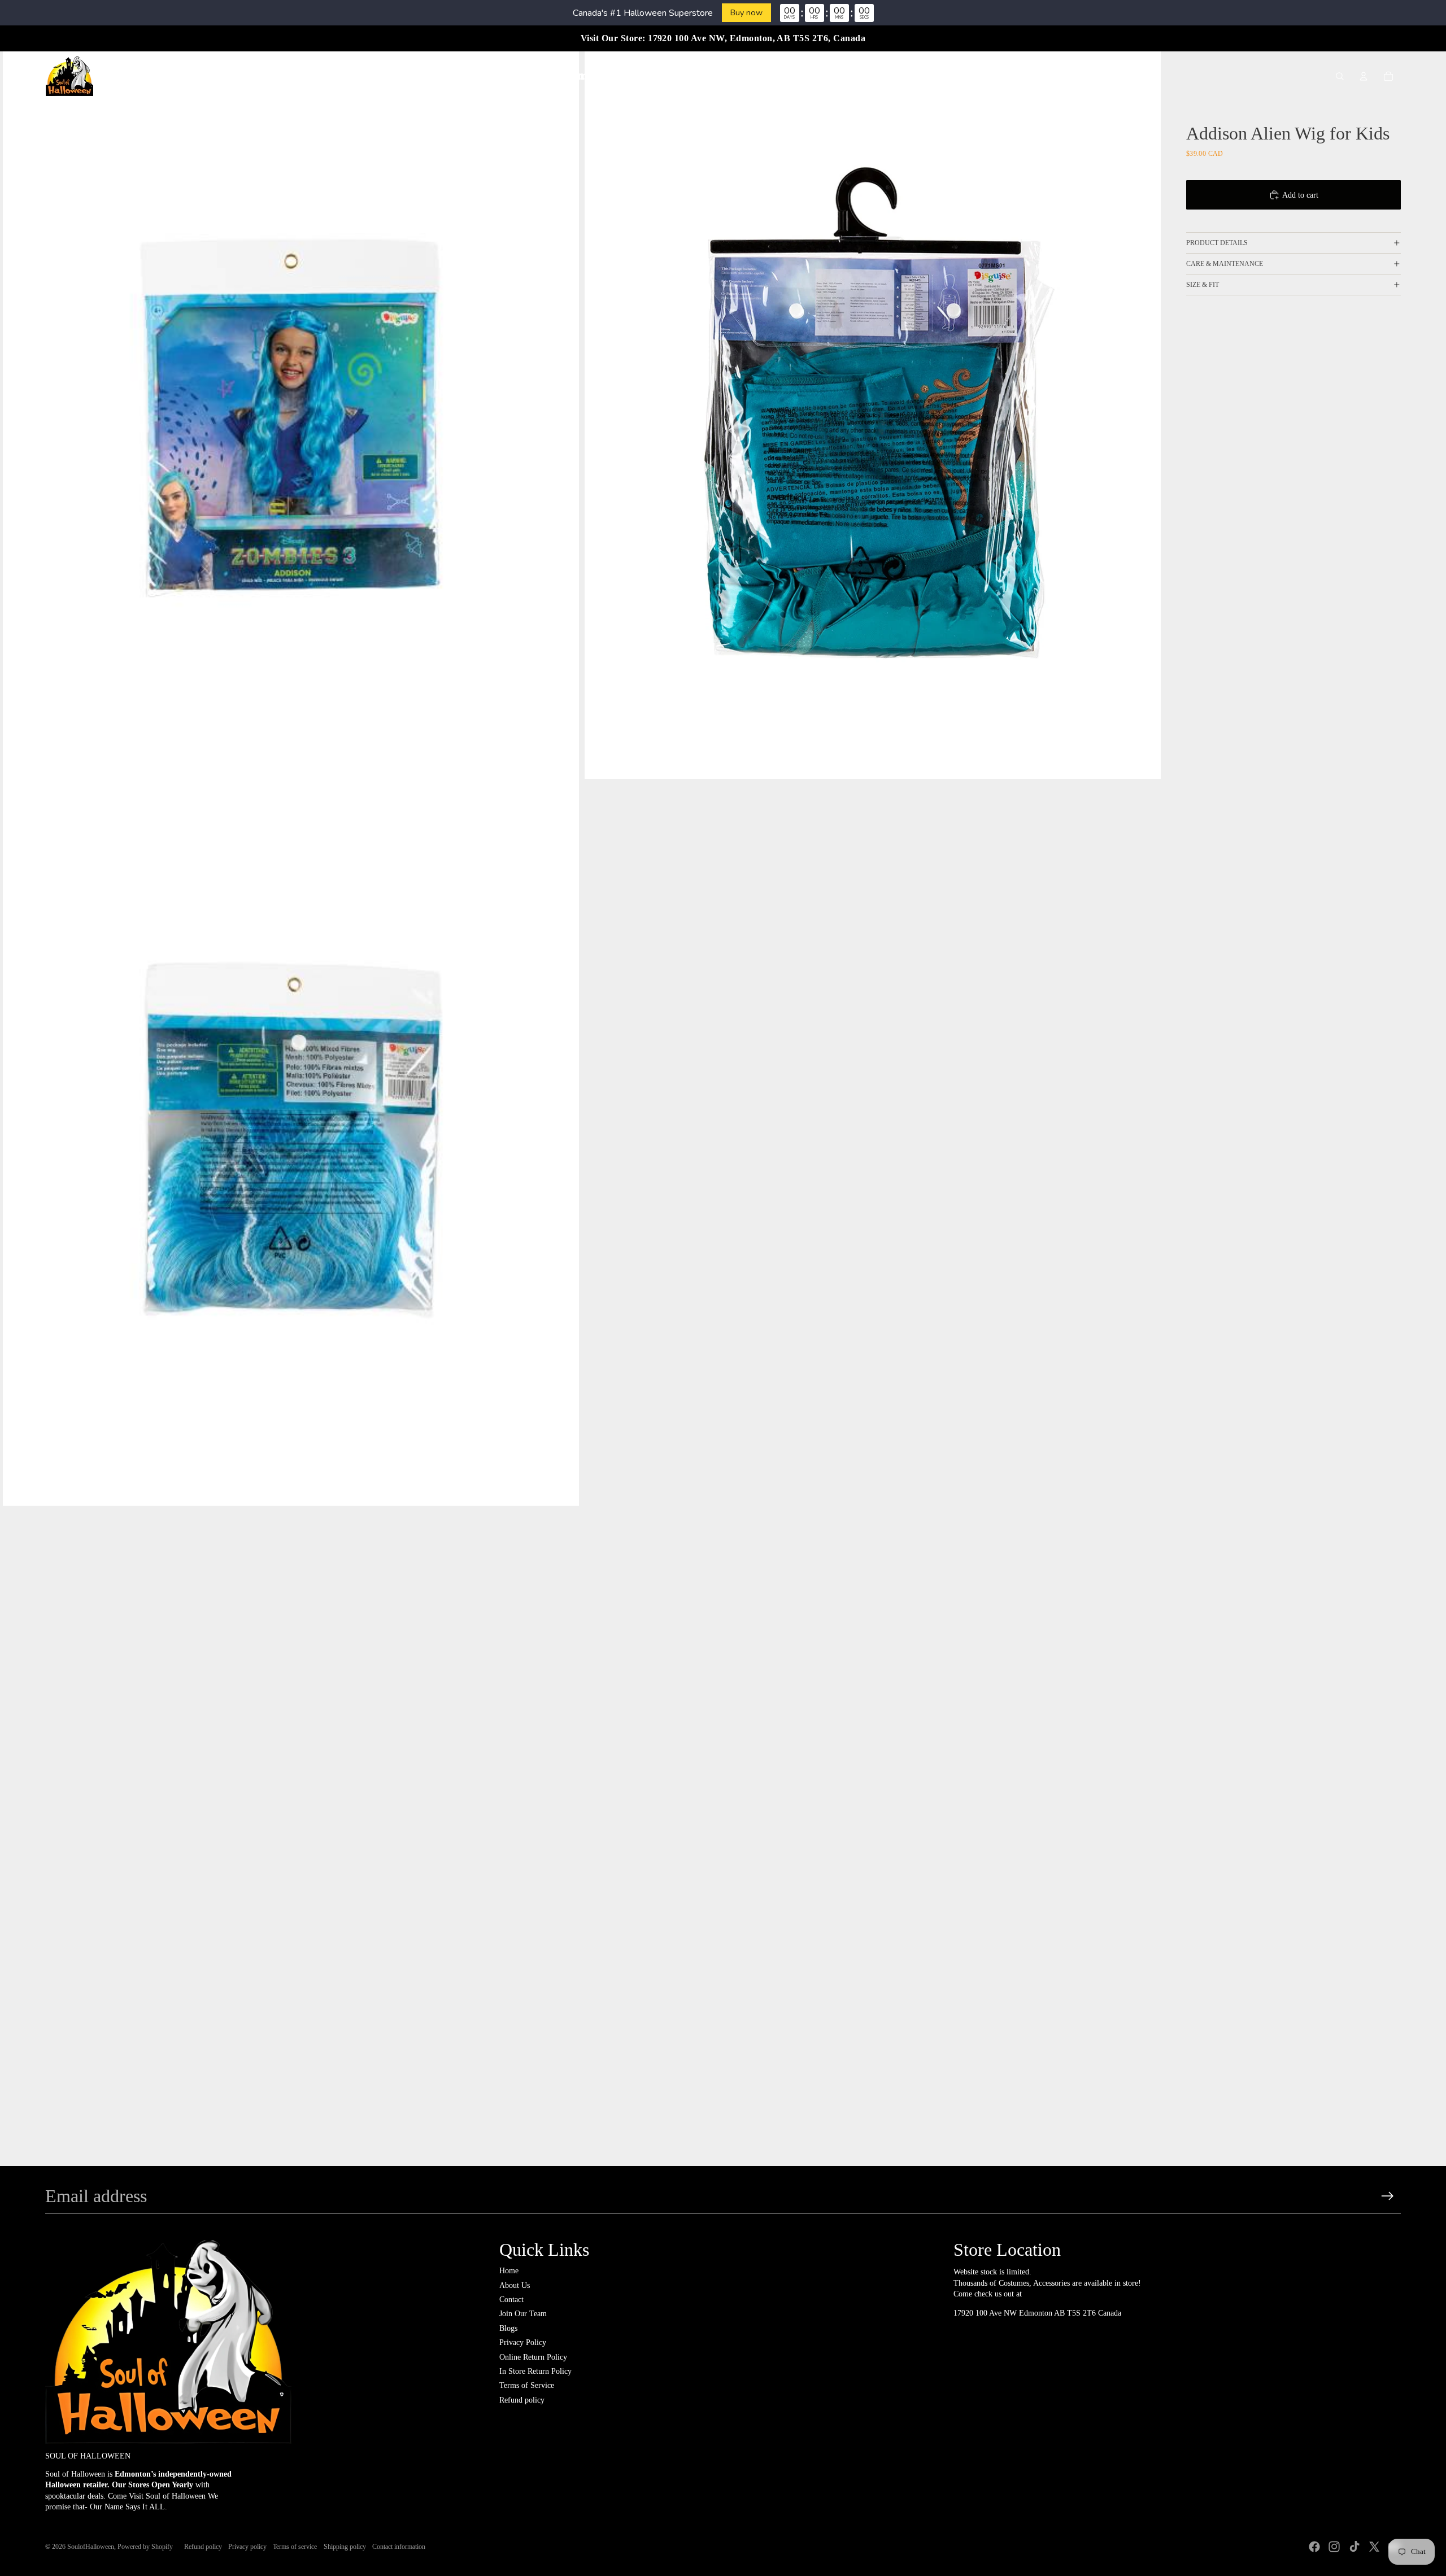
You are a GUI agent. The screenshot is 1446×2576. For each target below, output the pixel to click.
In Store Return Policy (535, 2371)
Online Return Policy (533, 2357)
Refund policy (522, 2400)
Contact (511, 2300)
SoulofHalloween (91, 2547)
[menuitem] (510, 76)
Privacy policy (247, 2547)
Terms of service (295, 2547)
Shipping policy (345, 2547)
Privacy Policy (523, 2342)
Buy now (746, 12)
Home (509, 2271)
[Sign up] (1388, 2196)
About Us (515, 2285)
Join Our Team (523, 2314)
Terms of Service (527, 2385)
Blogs (508, 2328)
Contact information (399, 2547)
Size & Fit (1203, 285)
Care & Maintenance (1225, 264)
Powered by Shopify (145, 2547)
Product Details (1217, 243)
